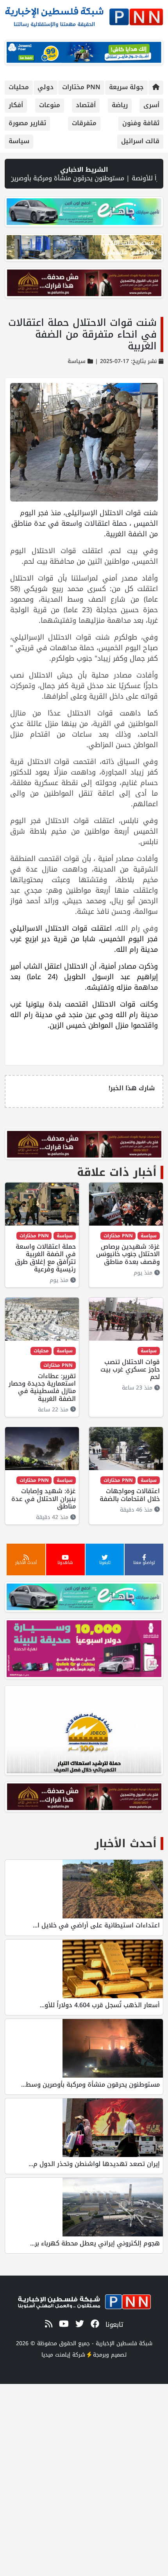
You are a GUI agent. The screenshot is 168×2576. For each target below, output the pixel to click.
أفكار (16, 105)
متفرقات (84, 123)
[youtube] (63, 2324)
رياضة (120, 105)
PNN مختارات (81, 87)
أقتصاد (86, 105)
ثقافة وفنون (141, 123)
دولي (46, 87)
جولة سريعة (126, 87)
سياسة (19, 141)
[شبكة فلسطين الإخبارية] (84, 15)
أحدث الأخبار (126, 1843)
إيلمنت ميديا (56, 2355)
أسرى (151, 105)
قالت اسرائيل (140, 141)
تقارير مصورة (27, 123)
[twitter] (78, 2324)
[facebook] (94, 2324)
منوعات (50, 105)
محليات (19, 87)
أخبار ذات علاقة (117, 1172)
